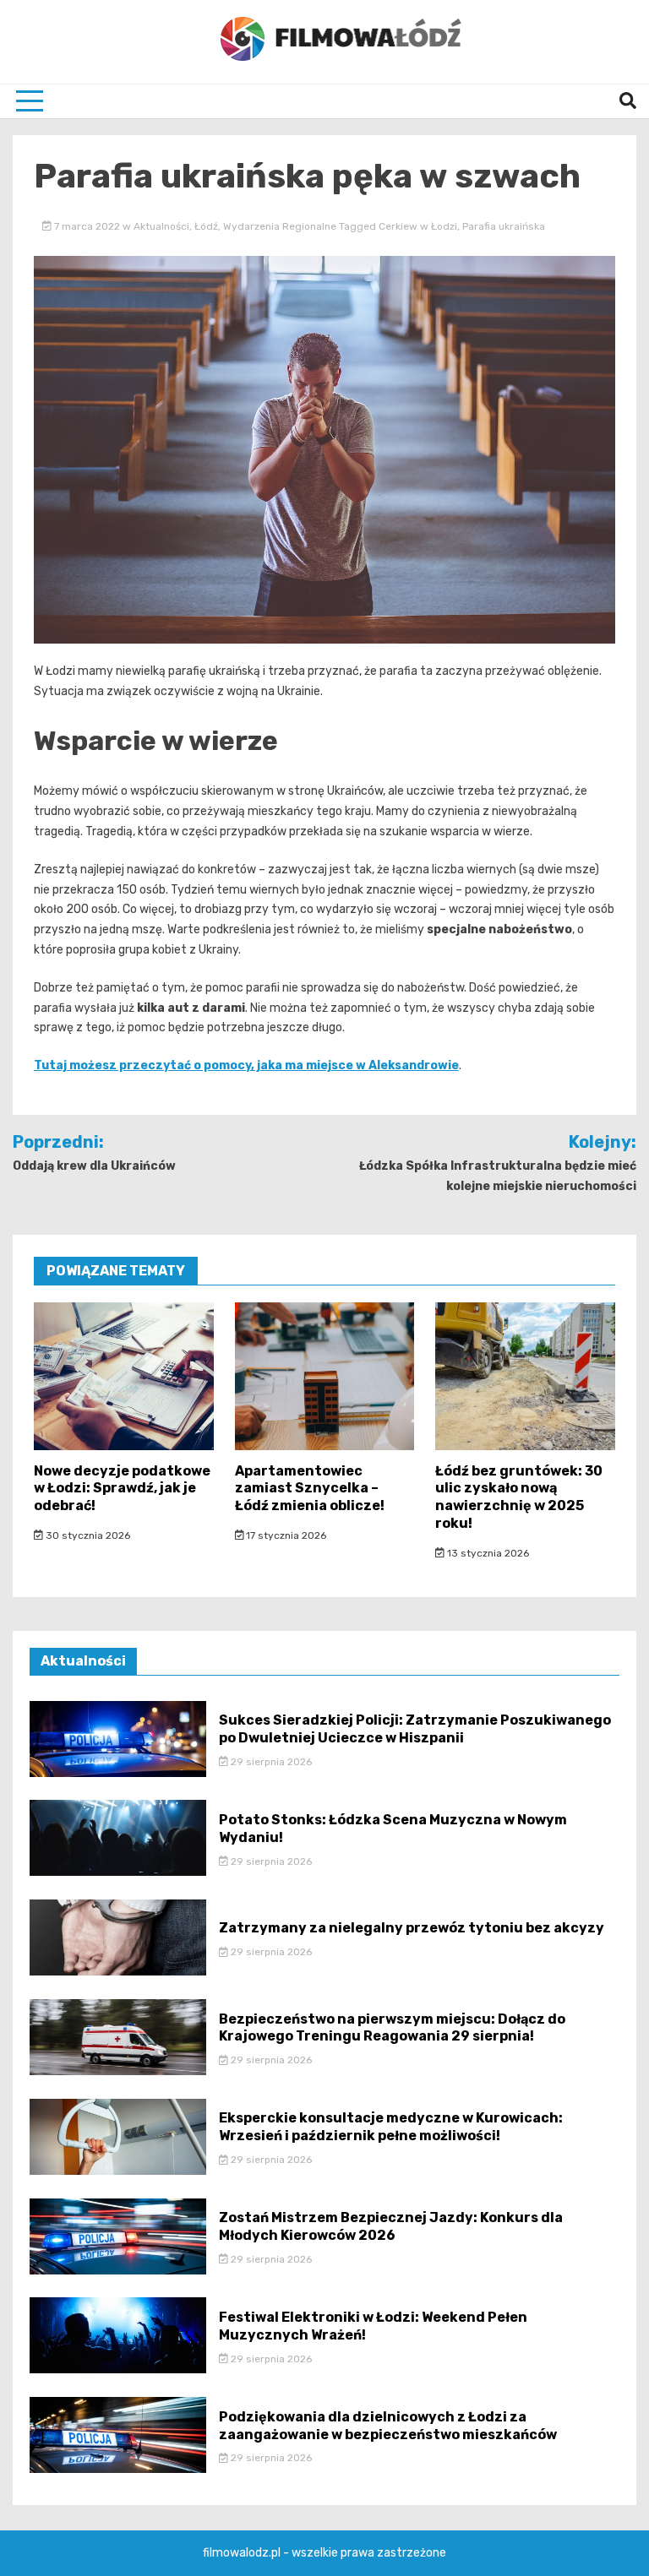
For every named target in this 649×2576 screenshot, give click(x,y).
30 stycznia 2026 (87, 1535)
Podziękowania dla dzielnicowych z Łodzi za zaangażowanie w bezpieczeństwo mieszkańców (388, 2426)
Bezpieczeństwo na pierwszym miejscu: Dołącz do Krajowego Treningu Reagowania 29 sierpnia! (392, 2028)
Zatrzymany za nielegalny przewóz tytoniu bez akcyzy (412, 1928)
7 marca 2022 (87, 226)
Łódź (206, 226)
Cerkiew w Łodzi (418, 226)
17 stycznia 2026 (285, 1535)
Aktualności (161, 226)
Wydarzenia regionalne (280, 226)
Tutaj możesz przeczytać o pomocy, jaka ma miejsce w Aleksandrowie (246, 1065)
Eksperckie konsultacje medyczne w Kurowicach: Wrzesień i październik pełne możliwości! (391, 2127)
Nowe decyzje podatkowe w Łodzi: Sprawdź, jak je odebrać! (122, 1489)
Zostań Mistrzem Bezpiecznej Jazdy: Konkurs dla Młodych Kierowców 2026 (391, 2226)
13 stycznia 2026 (487, 1553)
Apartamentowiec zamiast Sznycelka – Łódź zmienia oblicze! (310, 1489)
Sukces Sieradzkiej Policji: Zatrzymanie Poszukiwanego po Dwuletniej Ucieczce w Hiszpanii (415, 1729)
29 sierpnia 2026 (270, 1762)
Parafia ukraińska (504, 226)
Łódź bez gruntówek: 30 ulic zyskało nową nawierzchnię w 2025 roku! (519, 1497)
